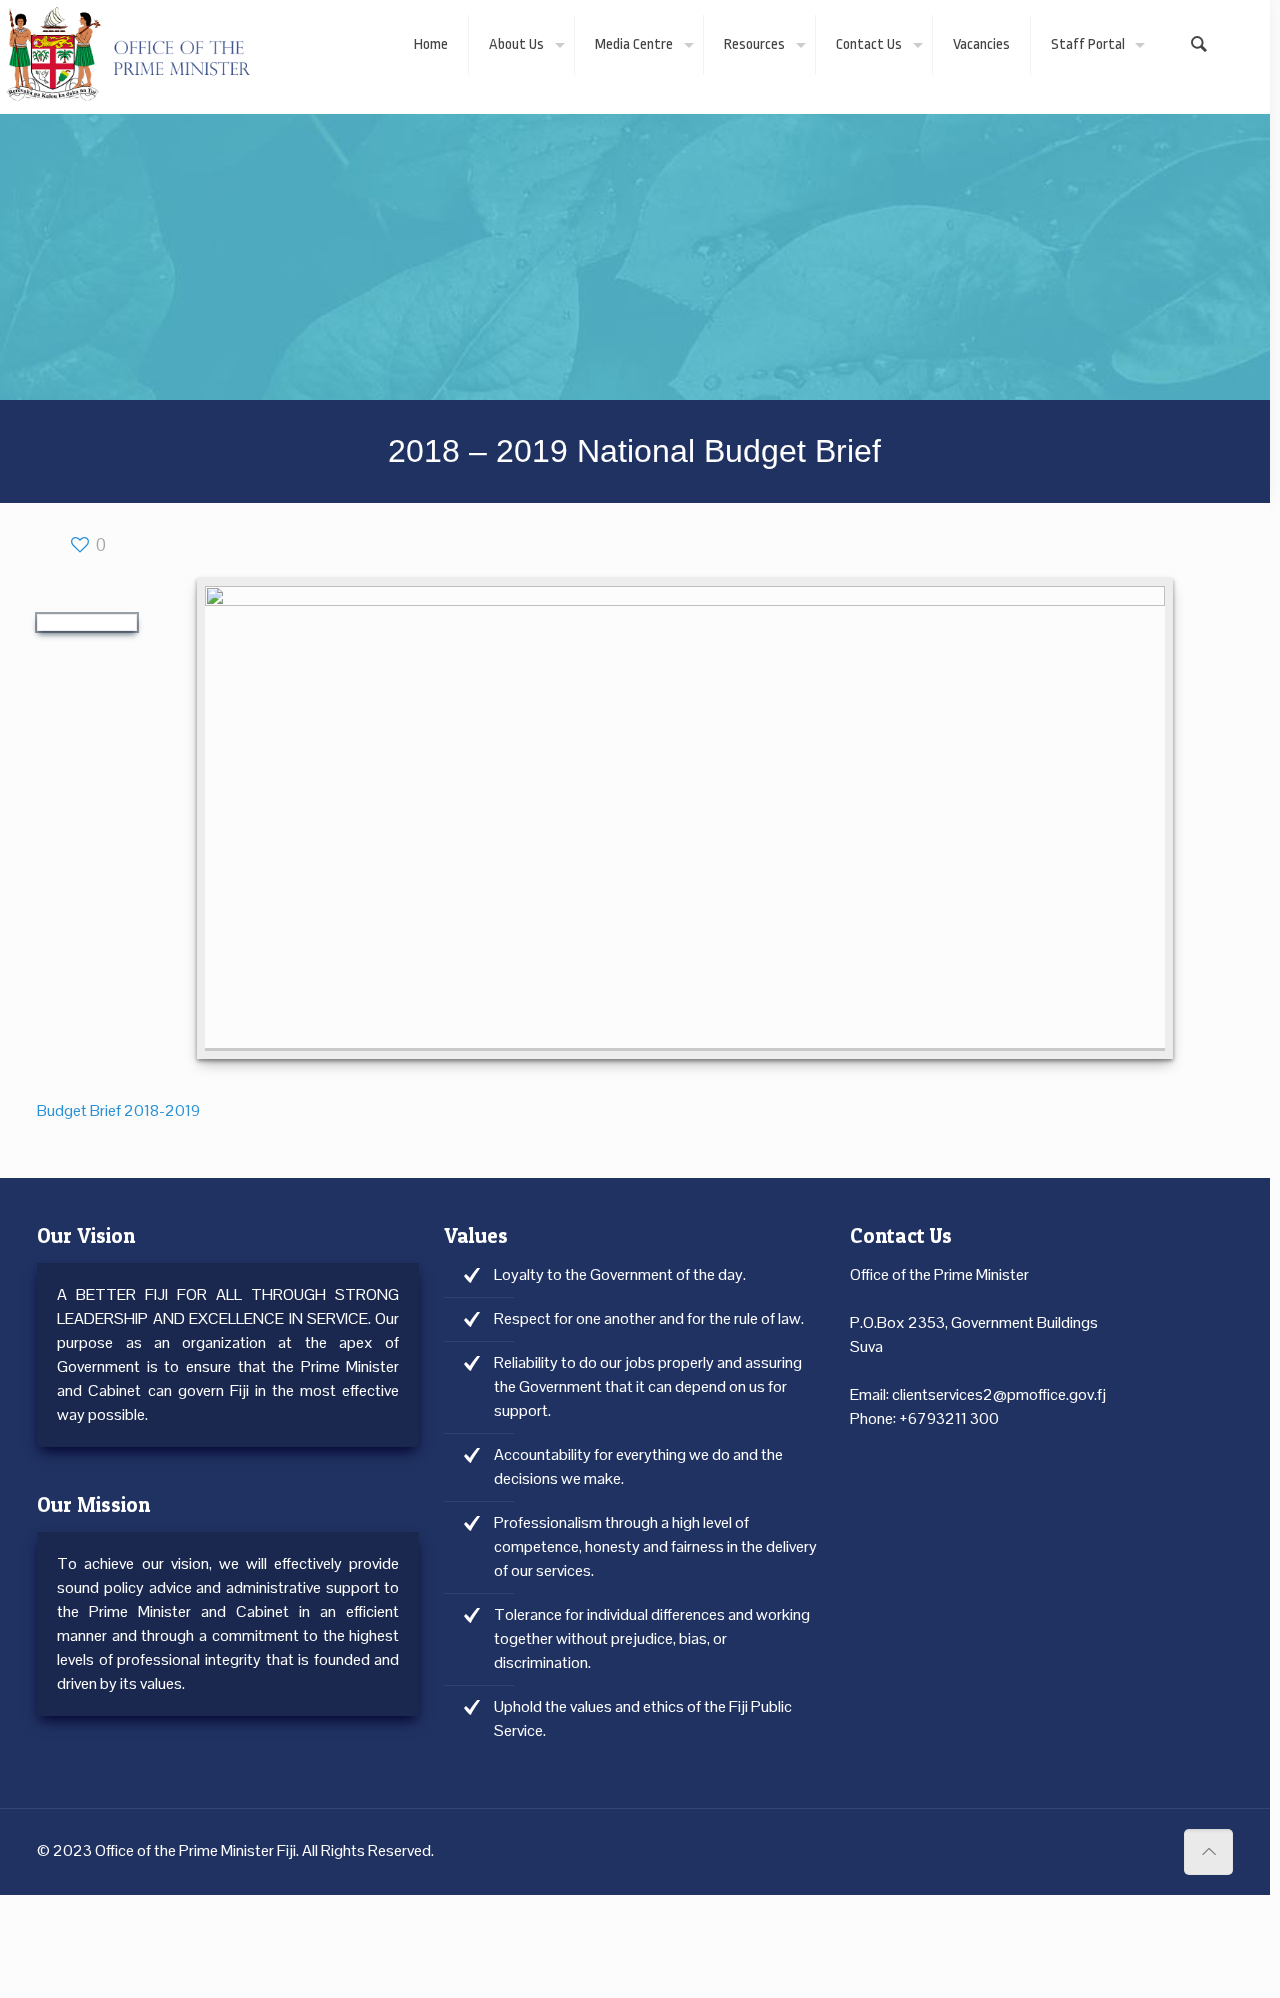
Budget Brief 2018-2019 (118, 1110)
